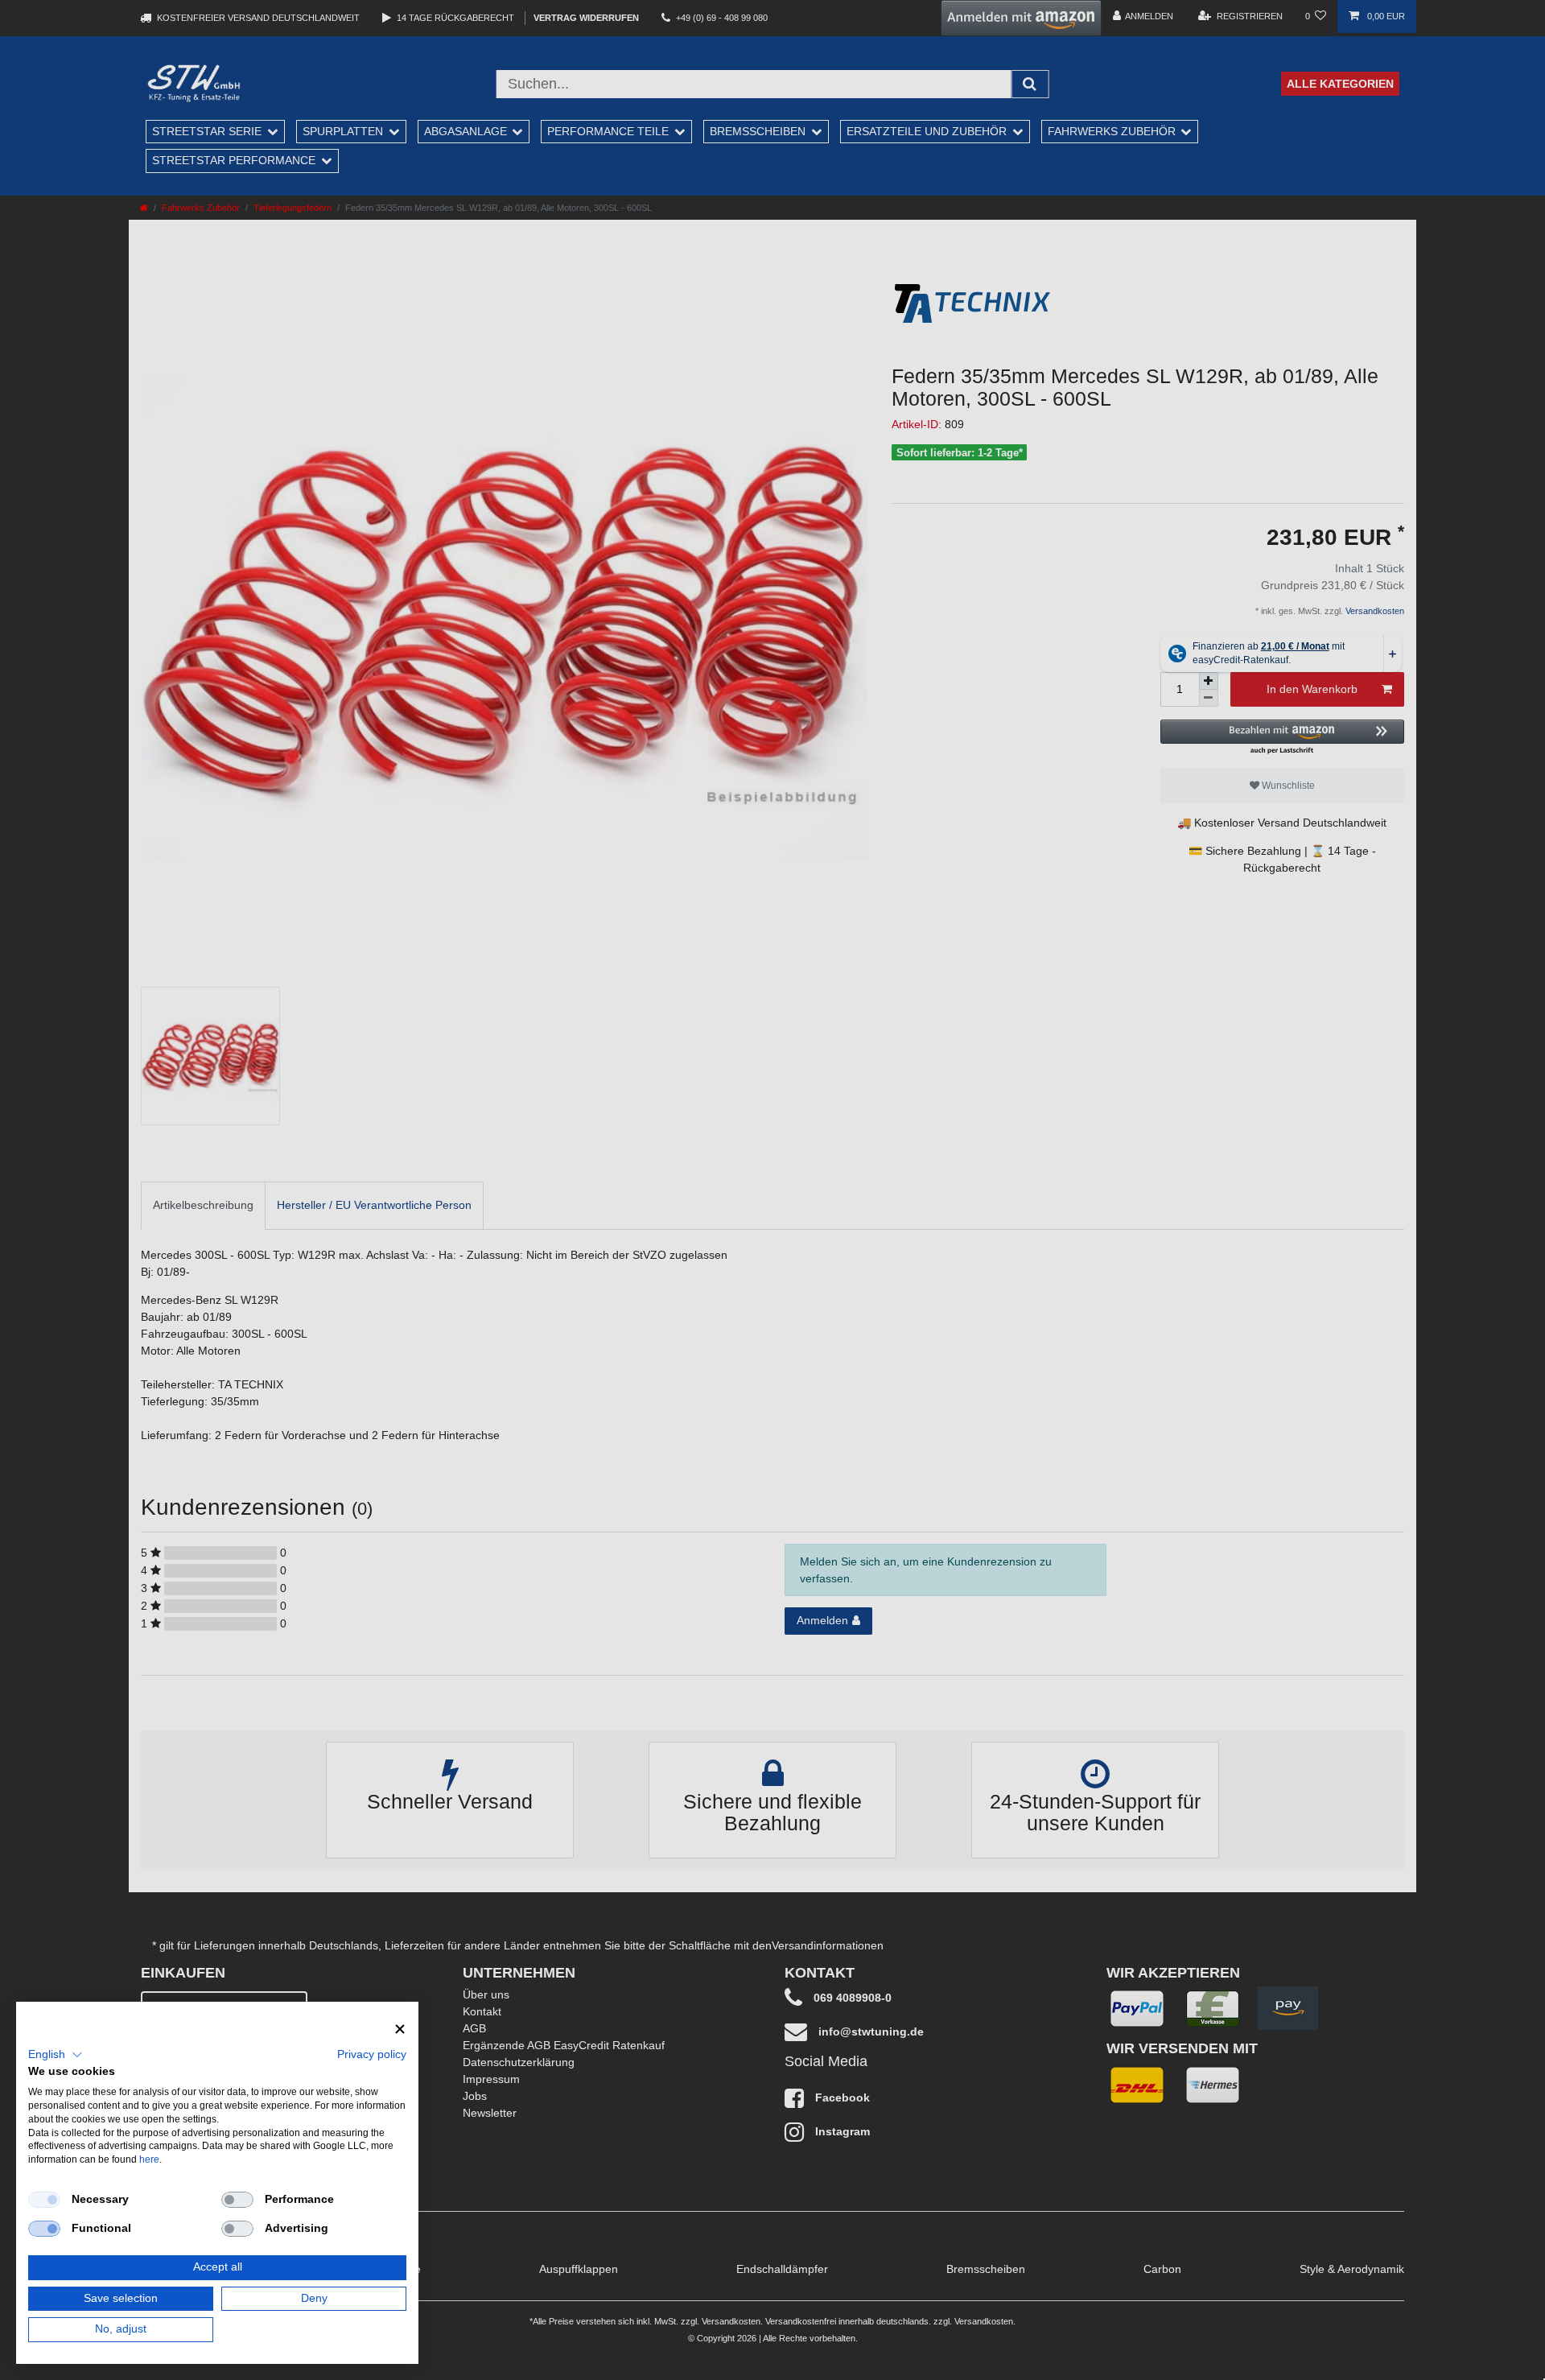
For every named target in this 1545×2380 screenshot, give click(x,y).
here (149, 2159)
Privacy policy (372, 2054)
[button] (56, 2055)
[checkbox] (44, 2200)
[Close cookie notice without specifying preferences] (400, 2029)
